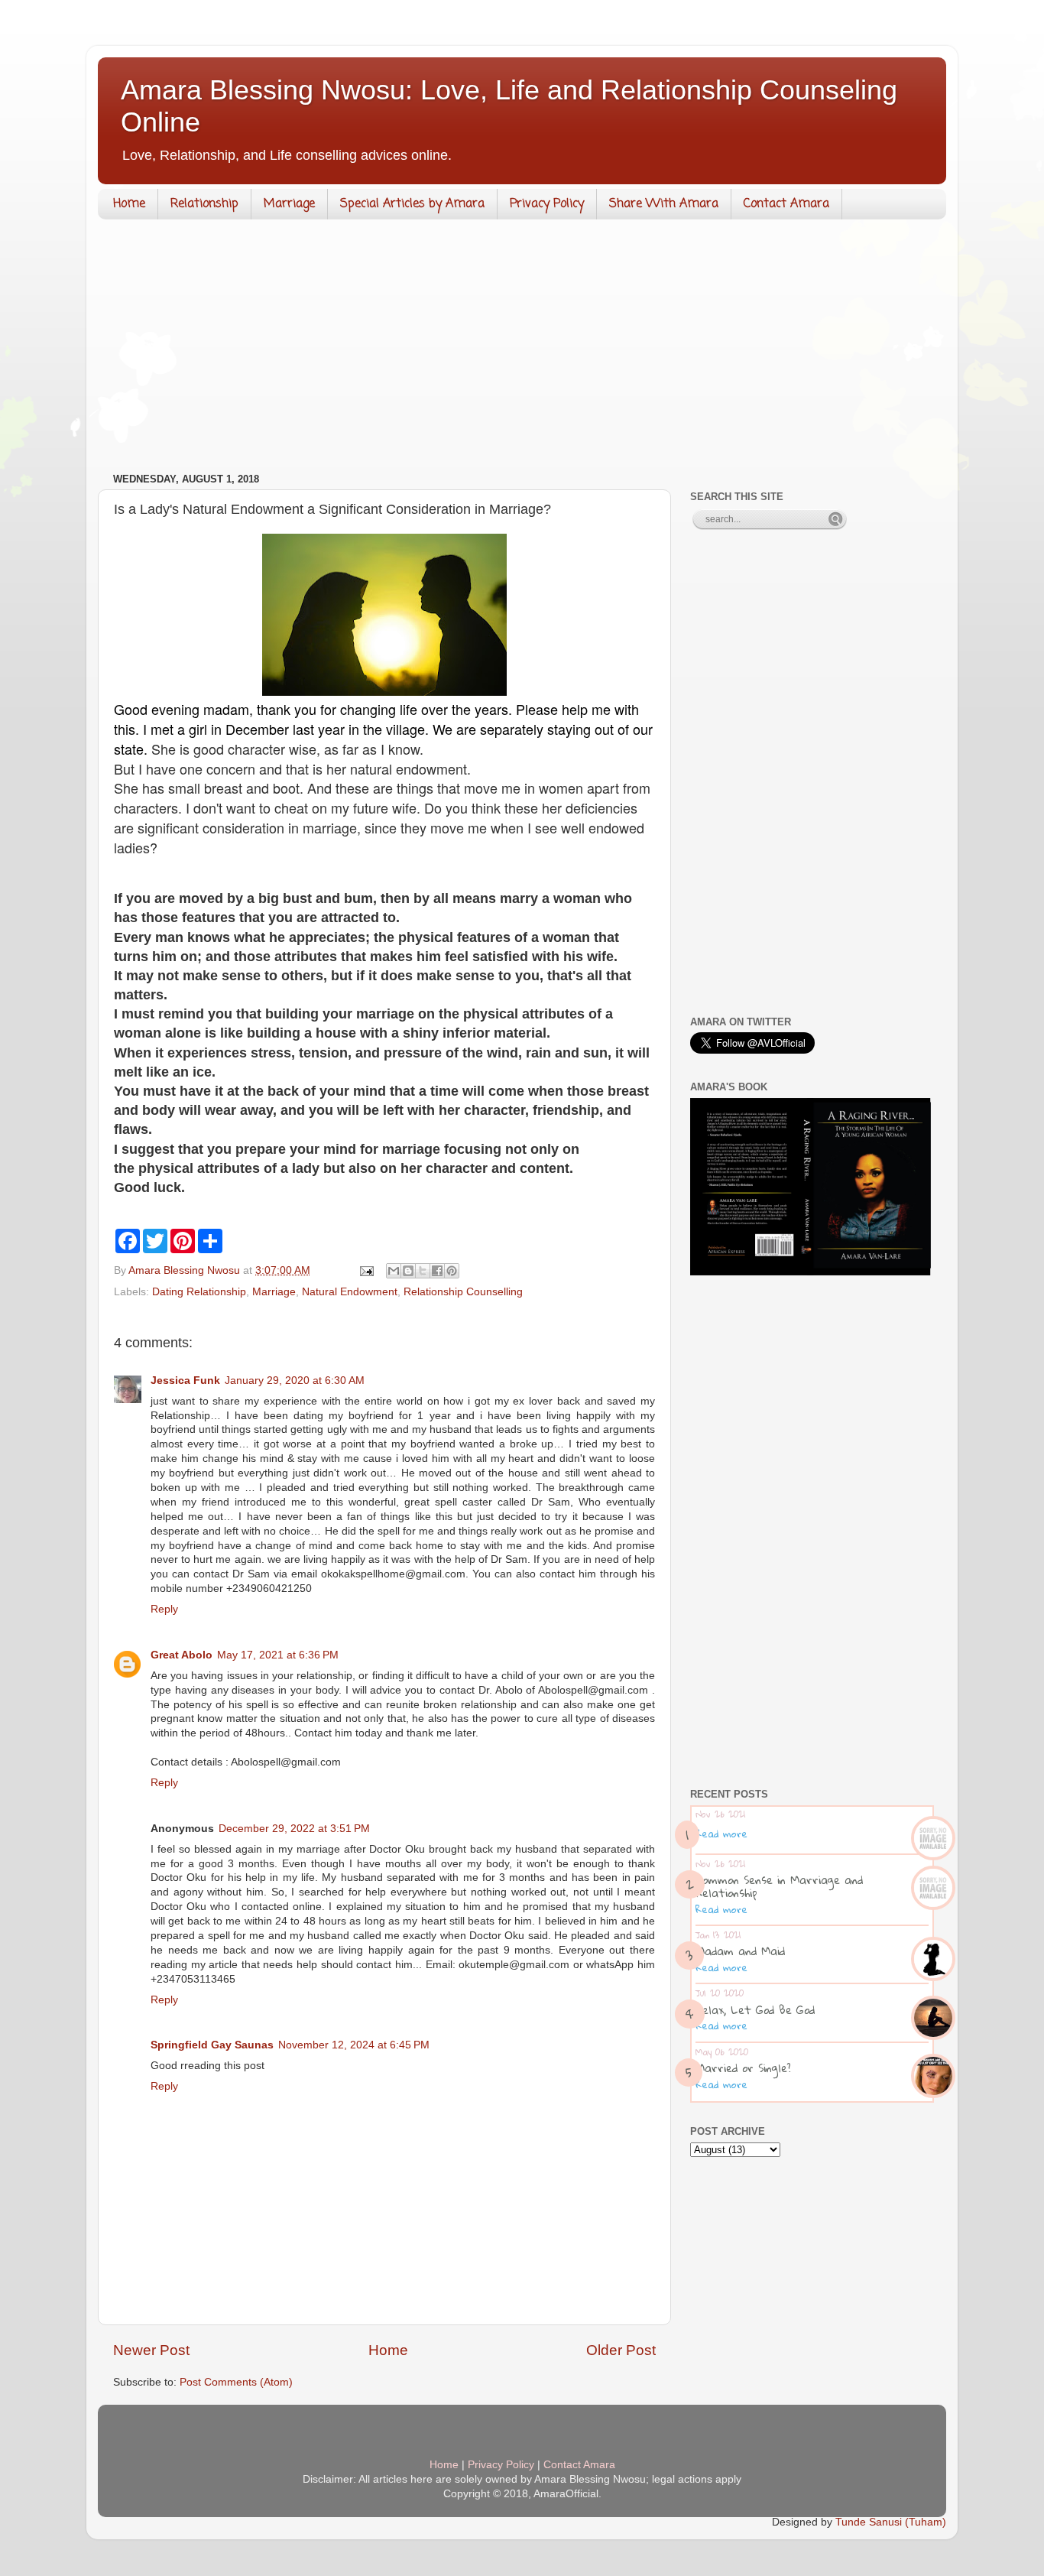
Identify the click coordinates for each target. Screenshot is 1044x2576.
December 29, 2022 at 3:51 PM (294, 1829)
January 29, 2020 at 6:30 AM (295, 1381)
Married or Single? (743, 2068)
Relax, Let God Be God (755, 2009)
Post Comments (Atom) (236, 2382)
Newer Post (151, 2350)
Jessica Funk (185, 1381)
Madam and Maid (740, 1951)
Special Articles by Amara (412, 204)
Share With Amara (664, 204)
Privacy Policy (547, 204)
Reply (164, 1609)
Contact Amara (786, 204)
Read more (721, 1834)
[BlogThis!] (408, 1271)
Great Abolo (182, 1655)
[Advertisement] (522, 349)
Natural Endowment (350, 1292)
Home (129, 204)
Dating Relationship (199, 1292)
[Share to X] (423, 1271)
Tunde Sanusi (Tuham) (891, 2522)
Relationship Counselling (463, 1292)
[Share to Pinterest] (452, 1271)
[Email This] (394, 1271)
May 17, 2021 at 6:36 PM (278, 1655)
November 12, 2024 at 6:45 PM (354, 2045)
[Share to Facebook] (437, 1271)
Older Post (621, 2350)
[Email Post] (366, 1270)
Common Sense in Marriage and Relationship (779, 1886)
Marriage (289, 204)
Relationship (204, 204)
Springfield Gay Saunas (212, 2045)
